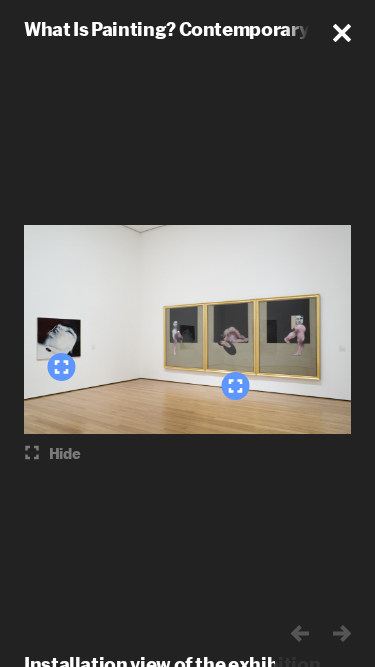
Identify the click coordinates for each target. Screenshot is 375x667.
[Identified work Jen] (61, 367)
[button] (342, 33)
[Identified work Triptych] (235, 386)
